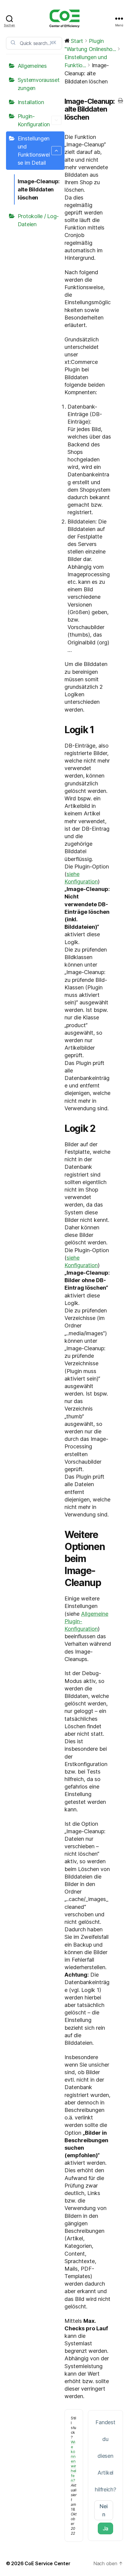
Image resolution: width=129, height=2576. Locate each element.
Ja (105, 2528)
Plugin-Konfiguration (34, 120)
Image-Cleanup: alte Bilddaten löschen (39, 189)
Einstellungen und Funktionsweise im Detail (34, 151)
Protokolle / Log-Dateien (38, 220)
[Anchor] (99, 730)
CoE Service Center (47, 2563)
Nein (104, 2510)
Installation (31, 102)
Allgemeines (32, 66)
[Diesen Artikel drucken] (120, 101)
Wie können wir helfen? (73, 2461)
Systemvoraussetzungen (39, 84)
